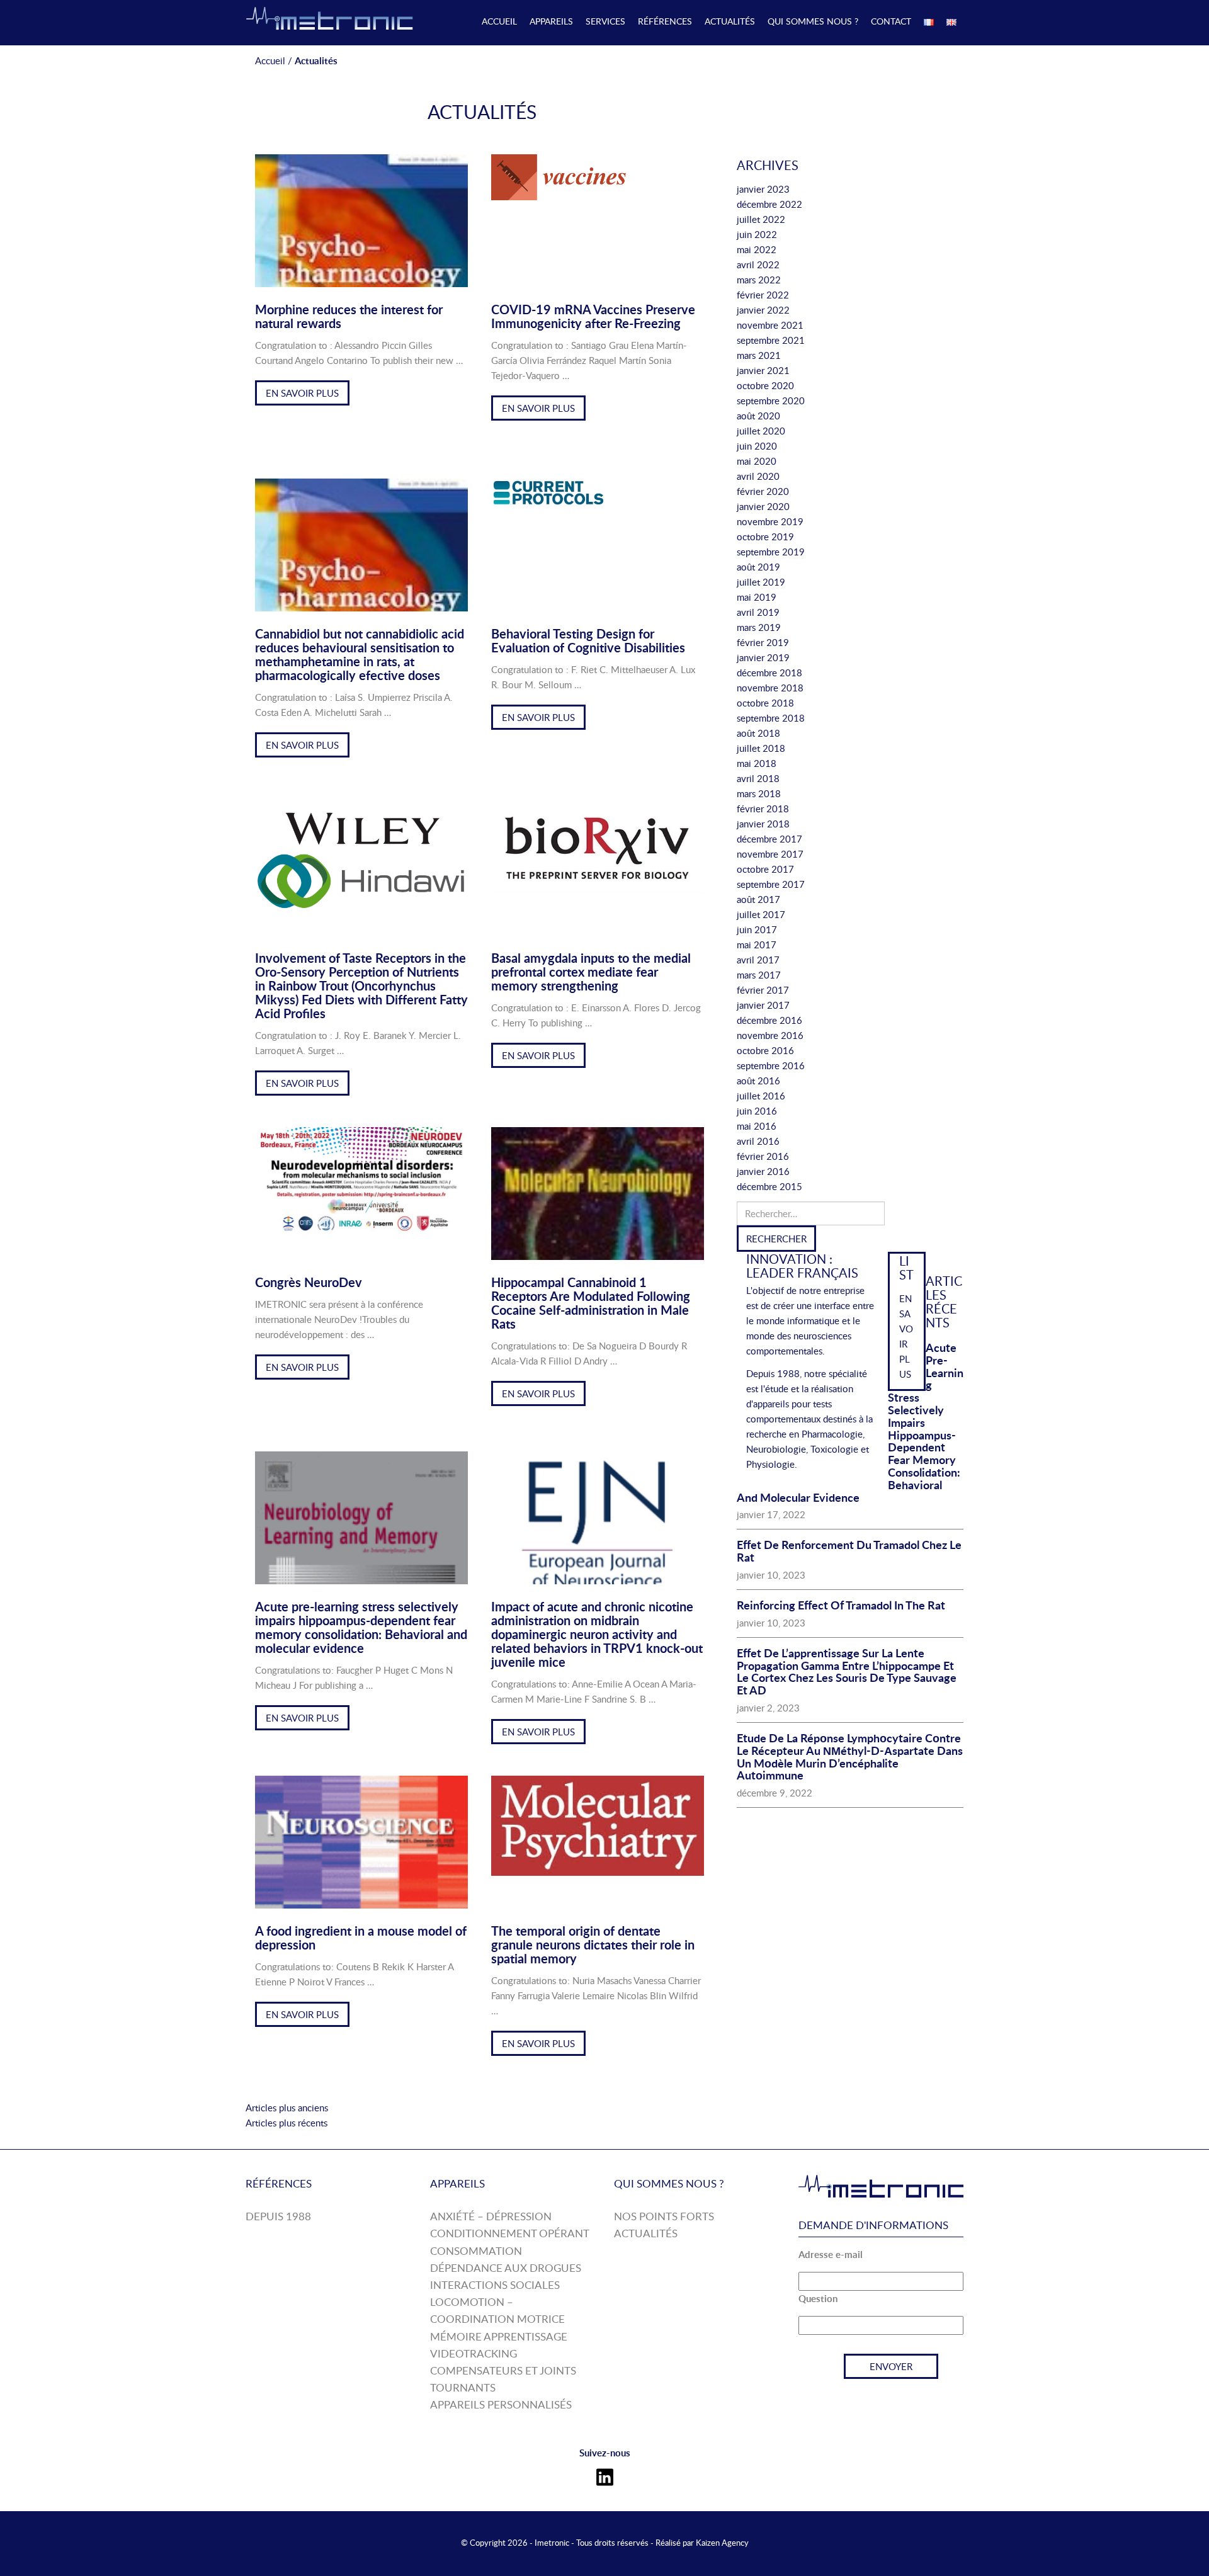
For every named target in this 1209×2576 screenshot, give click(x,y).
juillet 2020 (761, 431)
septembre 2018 (771, 718)
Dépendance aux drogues (506, 2268)
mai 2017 (757, 945)
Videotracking (474, 2353)
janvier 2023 (763, 189)
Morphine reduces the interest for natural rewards (349, 316)
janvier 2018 (763, 824)
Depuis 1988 (278, 2216)
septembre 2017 (771, 884)
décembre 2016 (769, 1020)
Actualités (730, 21)
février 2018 (763, 809)
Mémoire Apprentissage (499, 2336)
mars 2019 (759, 627)
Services (605, 21)
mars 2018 (759, 793)
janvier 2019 (763, 657)
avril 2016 (758, 1141)
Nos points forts (664, 2216)
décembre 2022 (769, 204)
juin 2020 (757, 446)
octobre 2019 (765, 536)
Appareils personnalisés (501, 2404)
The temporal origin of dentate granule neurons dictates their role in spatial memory (593, 1944)
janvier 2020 (763, 506)
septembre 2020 (771, 400)
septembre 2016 (771, 1065)
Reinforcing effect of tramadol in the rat (841, 1605)
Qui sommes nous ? (813, 21)
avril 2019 (758, 612)
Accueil (499, 21)
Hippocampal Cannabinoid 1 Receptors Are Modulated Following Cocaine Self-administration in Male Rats (591, 1303)
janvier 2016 (763, 1171)
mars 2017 (759, 975)
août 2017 (758, 899)
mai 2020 (757, 461)
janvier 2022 (763, 310)
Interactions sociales (495, 2285)
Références (665, 21)
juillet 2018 (761, 748)
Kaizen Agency (722, 2543)
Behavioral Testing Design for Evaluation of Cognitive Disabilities (588, 640)
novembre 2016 (770, 1035)
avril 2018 (758, 778)
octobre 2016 (765, 1050)
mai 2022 (757, 249)
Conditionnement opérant (510, 2233)
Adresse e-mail (831, 2255)
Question (818, 2299)
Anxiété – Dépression (491, 2216)
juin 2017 (757, 929)
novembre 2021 (770, 325)
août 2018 (758, 733)
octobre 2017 (765, 869)
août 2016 (758, 1081)
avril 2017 (758, 960)
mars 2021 (759, 355)
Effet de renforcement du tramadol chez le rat (849, 1551)
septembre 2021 (771, 340)
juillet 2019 (761, 582)
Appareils (551, 21)
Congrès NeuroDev (309, 1282)
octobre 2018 (765, 703)
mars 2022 (759, 280)
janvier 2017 (763, 1005)
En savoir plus (302, 393)
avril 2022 (758, 264)
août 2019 (758, 567)
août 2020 (758, 416)
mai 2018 (757, 763)
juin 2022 (757, 234)
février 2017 (763, 990)
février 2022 (763, 295)
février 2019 (763, 642)
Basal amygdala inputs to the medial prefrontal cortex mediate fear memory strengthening (591, 972)
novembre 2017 (770, 854)
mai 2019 (757, 597)
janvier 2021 (763, 370)
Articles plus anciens (287, 2108)
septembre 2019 (771, 552)
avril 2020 (758, 476)
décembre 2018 (769, 672)
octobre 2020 (765, 385)
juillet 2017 (761, 914)
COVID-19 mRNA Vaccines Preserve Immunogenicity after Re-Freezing (593, 316)
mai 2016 (757, 1126)
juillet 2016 (761, 1096)
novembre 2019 (770, 521)
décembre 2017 (769, 839)
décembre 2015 (769, 1186)
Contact (891, 21)
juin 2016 (757, 1111)
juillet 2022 (761, 219)
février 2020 (763, 491)
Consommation (476, 2251)
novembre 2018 (770, 688)
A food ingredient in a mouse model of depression (361, 1938)
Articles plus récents (287, 2123)
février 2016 (763, 1156)
